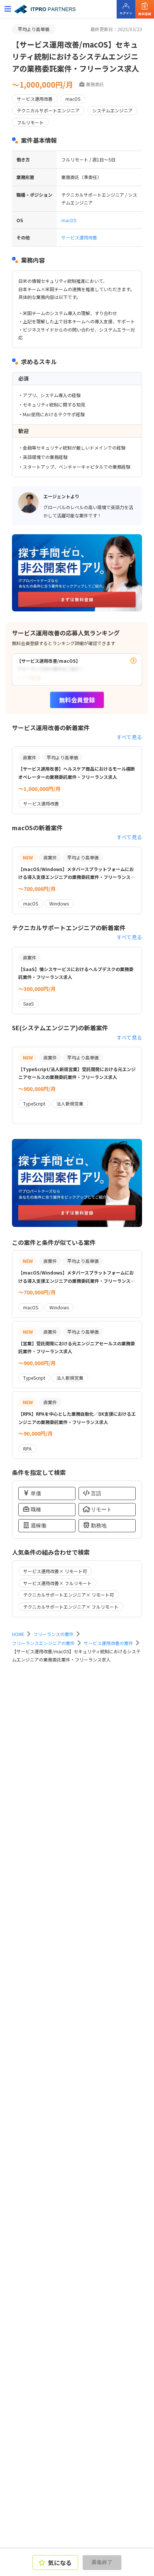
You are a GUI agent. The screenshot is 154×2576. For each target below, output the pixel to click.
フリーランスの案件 (53, 1634)
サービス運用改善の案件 (108, 1643)
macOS (69, 220)
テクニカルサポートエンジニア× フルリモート (71, 1607)
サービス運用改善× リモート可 (55, 1571)
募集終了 (102, 2562)
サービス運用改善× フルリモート (57, 1583)
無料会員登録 (77, 700)
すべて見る (129, 737)
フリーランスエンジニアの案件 (43, 1643)
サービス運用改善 (79, 237)
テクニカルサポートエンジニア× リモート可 (69, 1595)
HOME (18, 1634)
